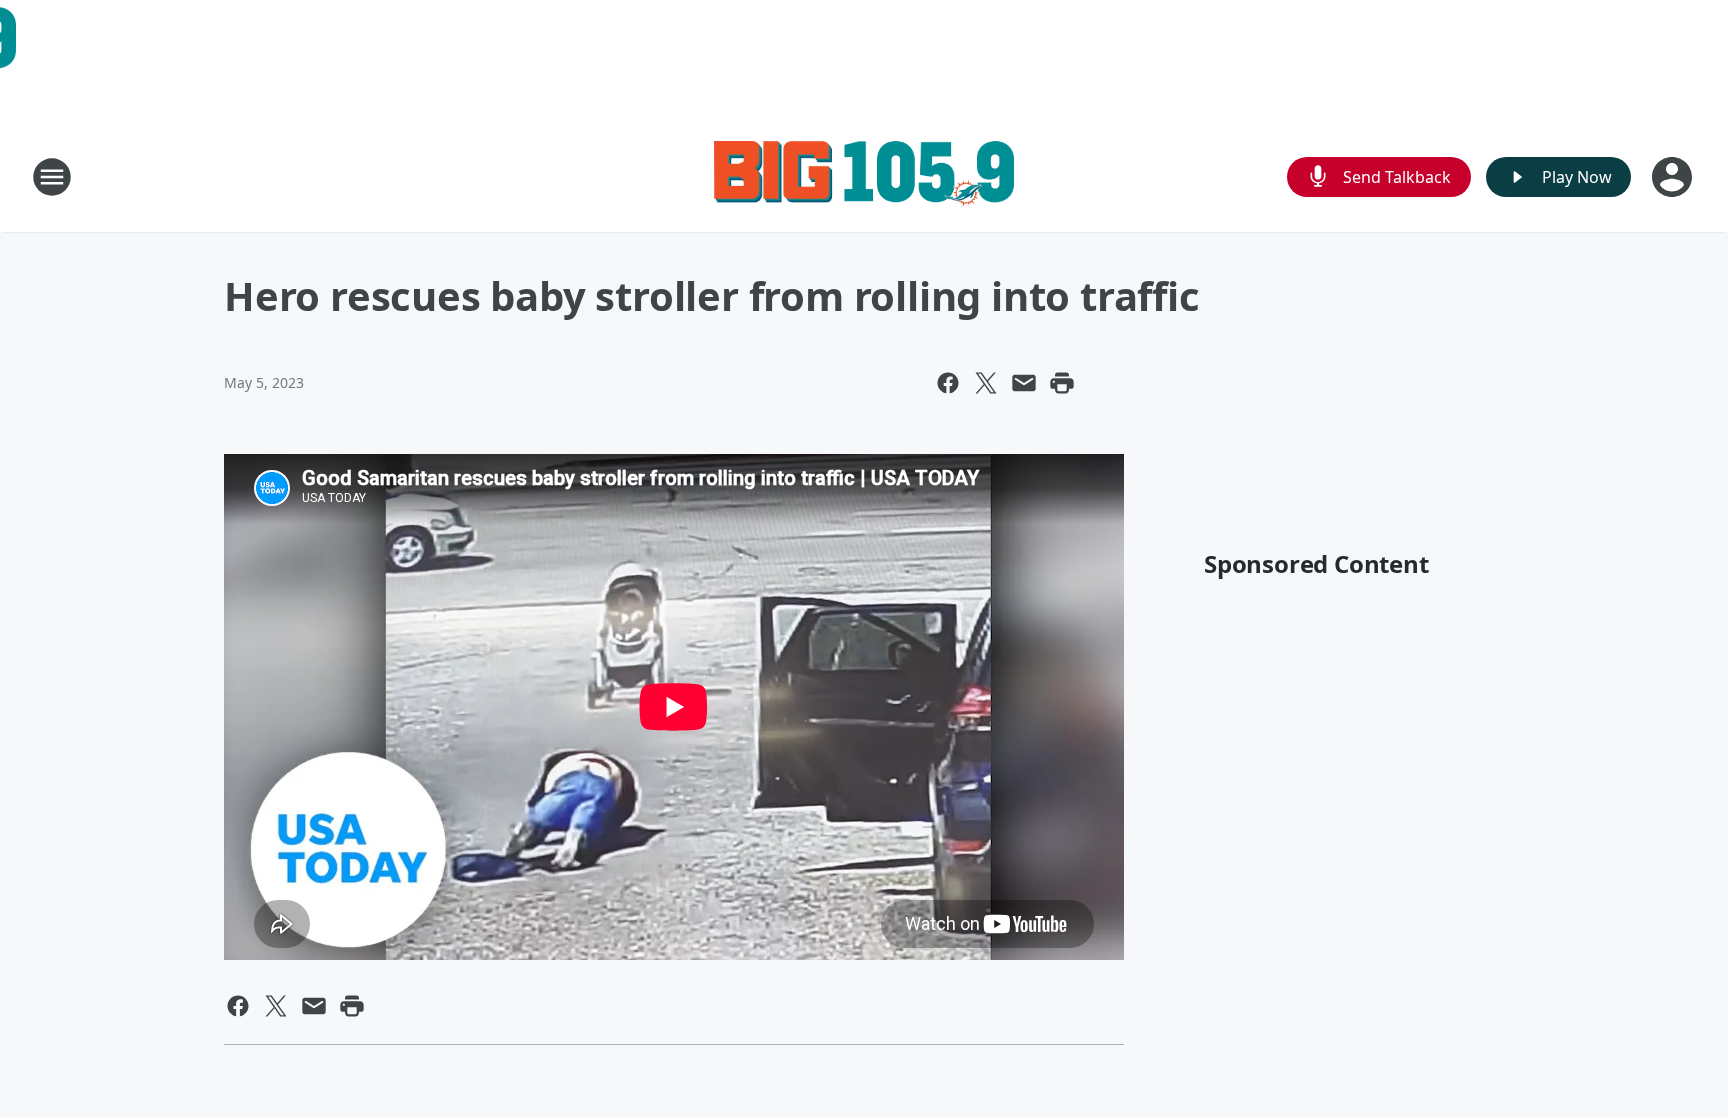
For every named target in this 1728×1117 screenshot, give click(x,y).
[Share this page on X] (986, 383)
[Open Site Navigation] (52, 177)
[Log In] (1674, 177)
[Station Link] (864, 176)
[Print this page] (1062, 383)
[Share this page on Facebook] (948, 383)
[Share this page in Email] (1024, 383)
